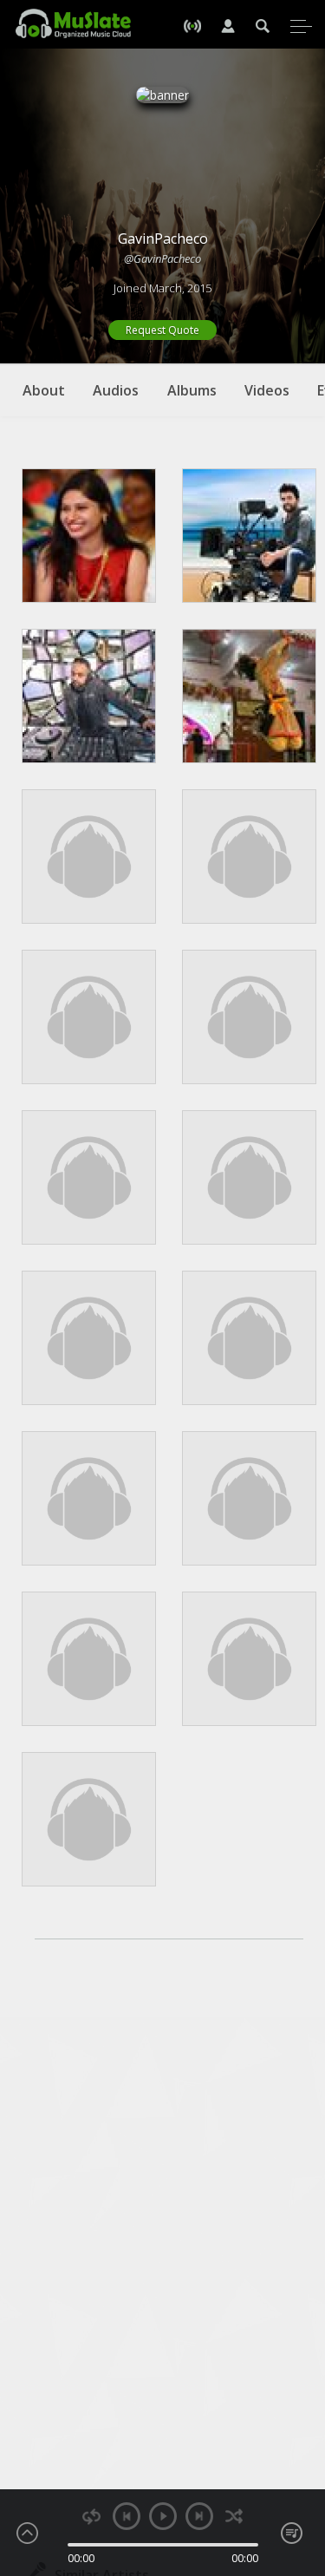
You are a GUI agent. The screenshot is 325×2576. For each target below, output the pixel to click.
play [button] (163, 2516)
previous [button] (127, 2516)
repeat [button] (91, 2517)
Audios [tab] (116, 390)
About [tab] (44, 390)
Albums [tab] (192, 390)
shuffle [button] (234, 2517)
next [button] (199, 2516)
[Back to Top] (299, 2463)
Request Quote (162, 330)
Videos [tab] (267, 390)
